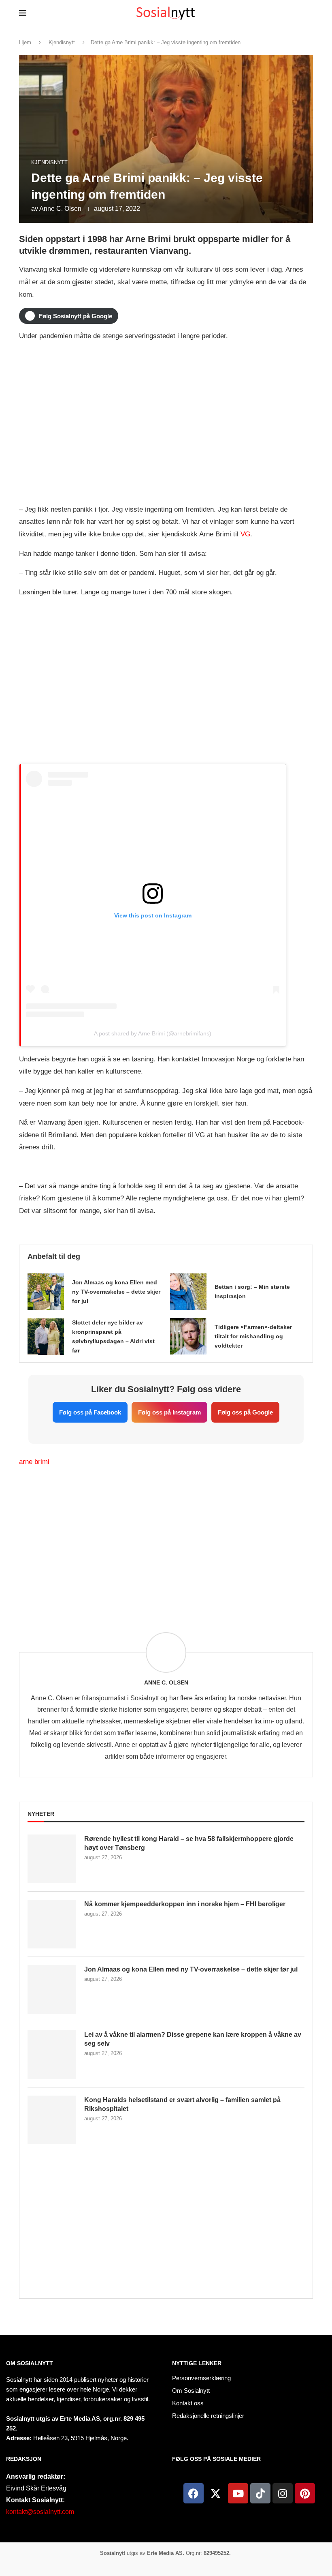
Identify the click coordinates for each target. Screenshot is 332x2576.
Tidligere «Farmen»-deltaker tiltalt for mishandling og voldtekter (253, 1336)
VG (245, 534)
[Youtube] (238, 2493)
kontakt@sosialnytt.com (40, 2512)
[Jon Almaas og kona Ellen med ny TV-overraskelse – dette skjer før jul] (46, 1292)
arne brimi (34, 1462)
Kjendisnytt (62, 42)
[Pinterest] (305, 2493)
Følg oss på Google (245, 1412)
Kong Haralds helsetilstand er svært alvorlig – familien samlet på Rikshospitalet (182, 2104)
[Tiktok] (260, 2493)
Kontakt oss (188, 2403)
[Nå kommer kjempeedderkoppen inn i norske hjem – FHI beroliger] (52, 1924)
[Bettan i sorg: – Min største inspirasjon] (188, 1292)
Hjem (25, 42)
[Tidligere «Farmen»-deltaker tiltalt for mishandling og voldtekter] (188, 1336)
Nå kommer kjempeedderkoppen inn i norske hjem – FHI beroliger (185, 1904)
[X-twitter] (216, 2493)
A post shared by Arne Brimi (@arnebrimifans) (153, 1033)
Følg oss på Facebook (90, 1412)
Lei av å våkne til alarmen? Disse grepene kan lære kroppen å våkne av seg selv (193, 2039)
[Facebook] (194, 2493)
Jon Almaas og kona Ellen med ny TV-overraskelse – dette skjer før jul (116, 1292)
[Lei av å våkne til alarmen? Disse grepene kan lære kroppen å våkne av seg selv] (52, 2055)
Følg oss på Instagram (169, 1412)
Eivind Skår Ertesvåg (36, 2488)
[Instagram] (283, 2493)
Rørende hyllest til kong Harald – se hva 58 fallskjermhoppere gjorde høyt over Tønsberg (189, 1843)
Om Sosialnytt (30, 2363)
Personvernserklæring (201, 2378)
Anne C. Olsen (60, 209)
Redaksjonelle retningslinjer (208, 2416)
